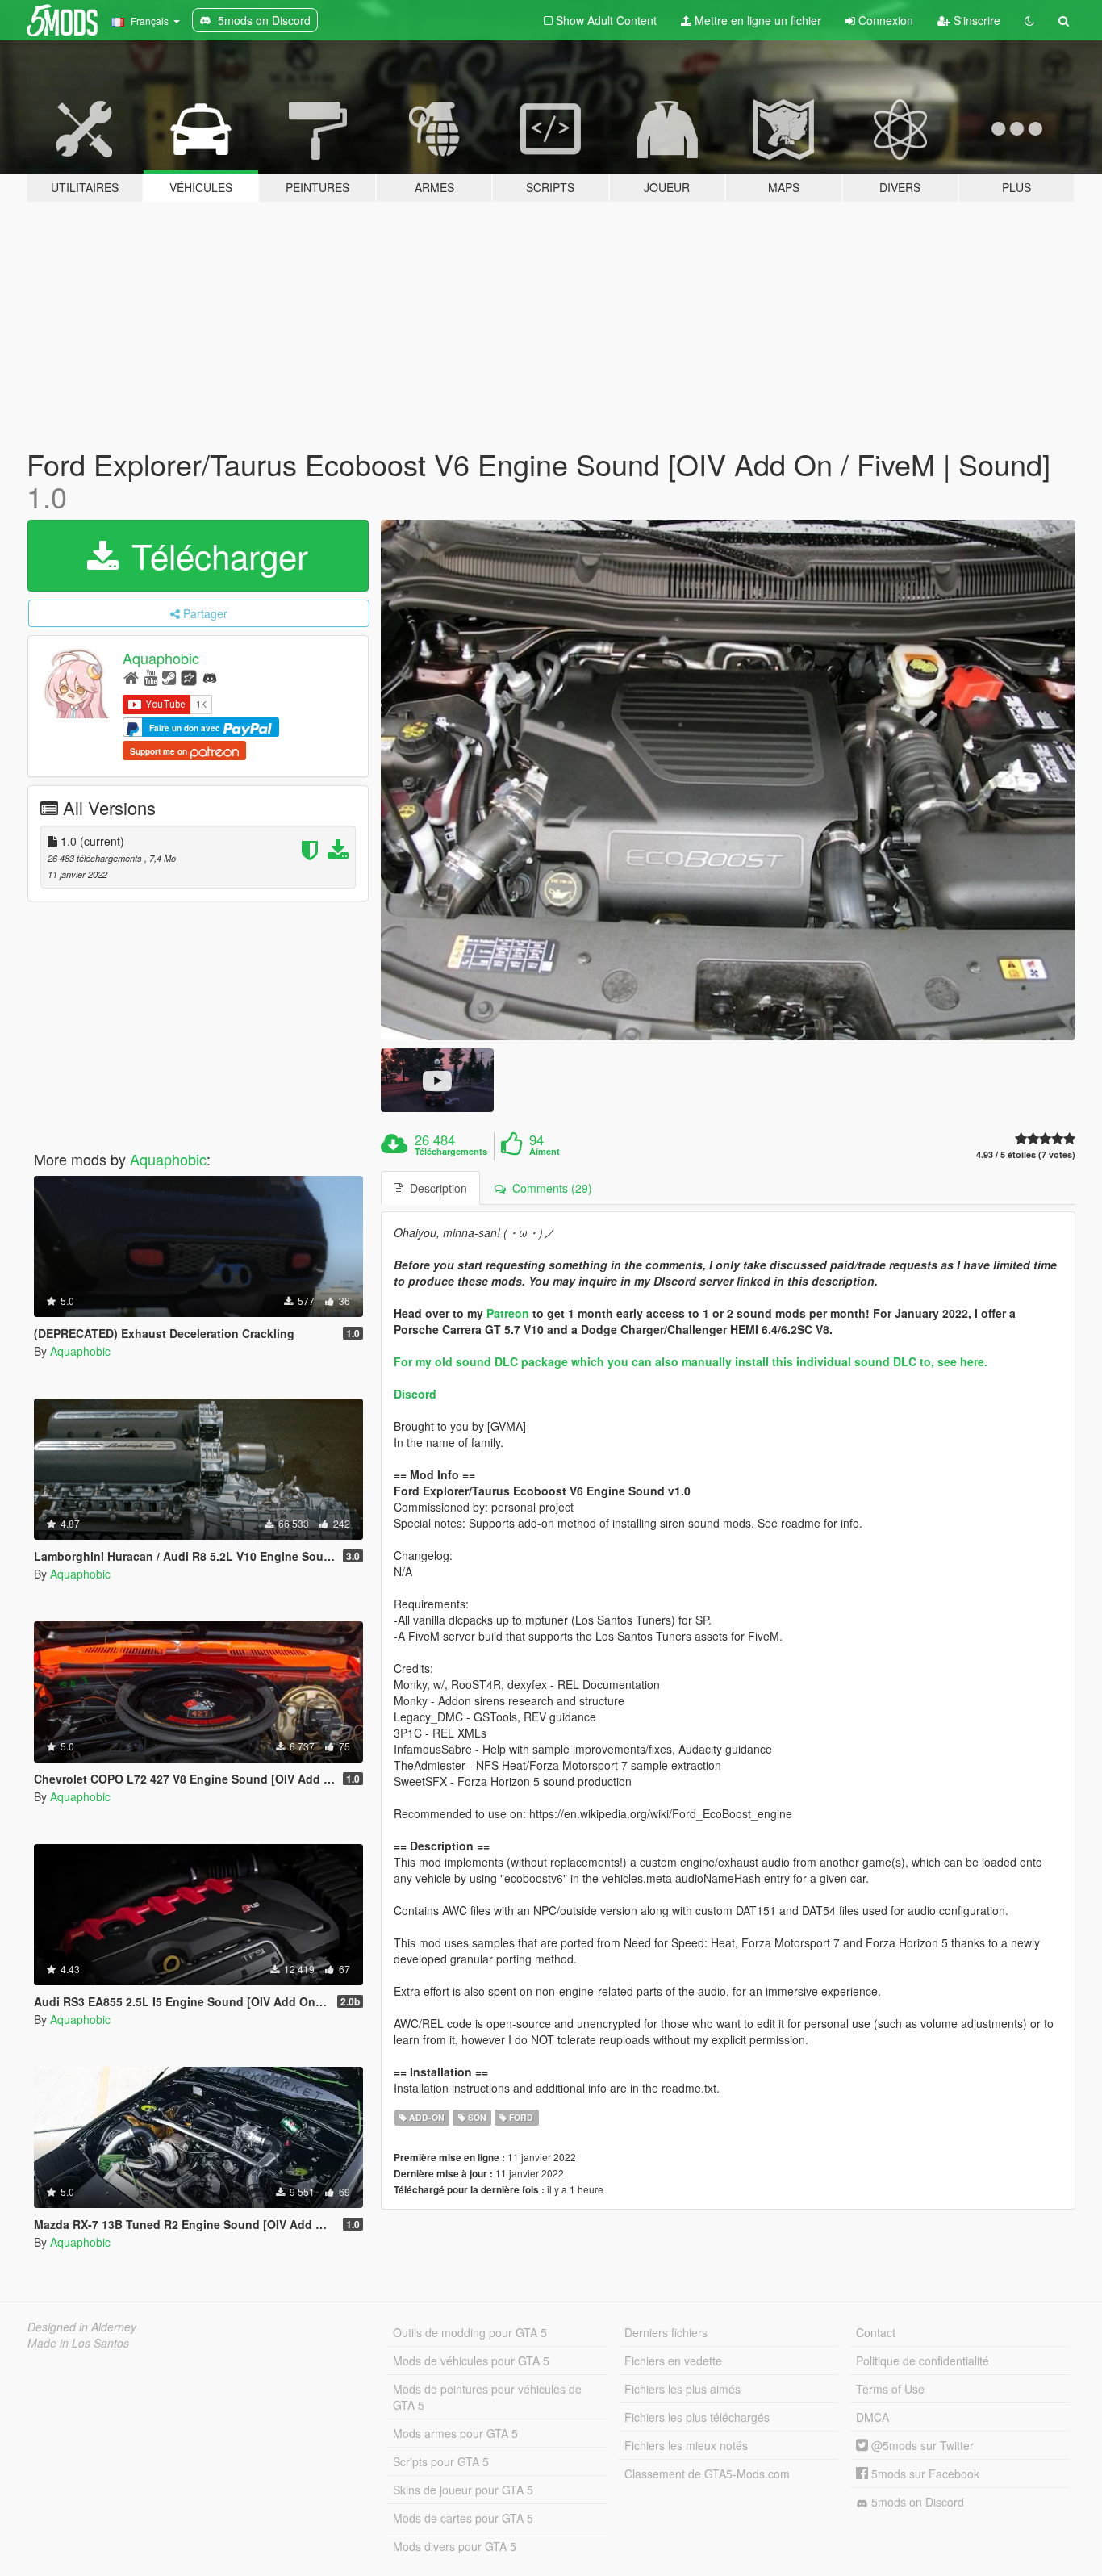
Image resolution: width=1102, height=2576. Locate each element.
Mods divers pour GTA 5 (455, 2546)
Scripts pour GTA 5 (441, 2461)
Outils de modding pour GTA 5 (470, 2332)
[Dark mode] (1029, 20)
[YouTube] (150, 677)
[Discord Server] (210, 677)
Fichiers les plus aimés (682, 2389)
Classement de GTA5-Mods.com (707, 2474)
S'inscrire (975, 20)
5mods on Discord (916, 2502)
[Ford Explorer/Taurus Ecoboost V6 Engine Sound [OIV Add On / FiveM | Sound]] (728, 780)
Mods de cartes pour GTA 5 (463, 2518)
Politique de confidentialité (923, 2361)
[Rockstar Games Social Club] (189, 677)
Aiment (545, 1152)
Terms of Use (890, 2389)
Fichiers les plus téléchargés (697, 2417)
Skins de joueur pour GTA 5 (463, 2490)
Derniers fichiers (666, 2332)
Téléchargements (451, 1152)
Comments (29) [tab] (549, 1188)
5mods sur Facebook (924, 2474)
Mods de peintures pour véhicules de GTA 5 (487, 2397)
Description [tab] (435, 1188)
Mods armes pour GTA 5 (455, 2433)
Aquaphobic (161, 659)
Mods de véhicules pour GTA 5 (471, 2361)
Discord (415, 1394)
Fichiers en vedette (673, 2361)
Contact (876, 2332)
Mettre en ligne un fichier (756, 20)
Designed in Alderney (82, 2327)
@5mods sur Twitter (921, 2445)
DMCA (872, 2417)
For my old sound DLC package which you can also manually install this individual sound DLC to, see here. (691, 1361)
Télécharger (215, 555)
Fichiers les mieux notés (686, 2445)
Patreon (508, 1313)
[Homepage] (131, 677)
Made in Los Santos (78, 2343)
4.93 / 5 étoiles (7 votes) (1026, 1154)
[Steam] (169, 677)
